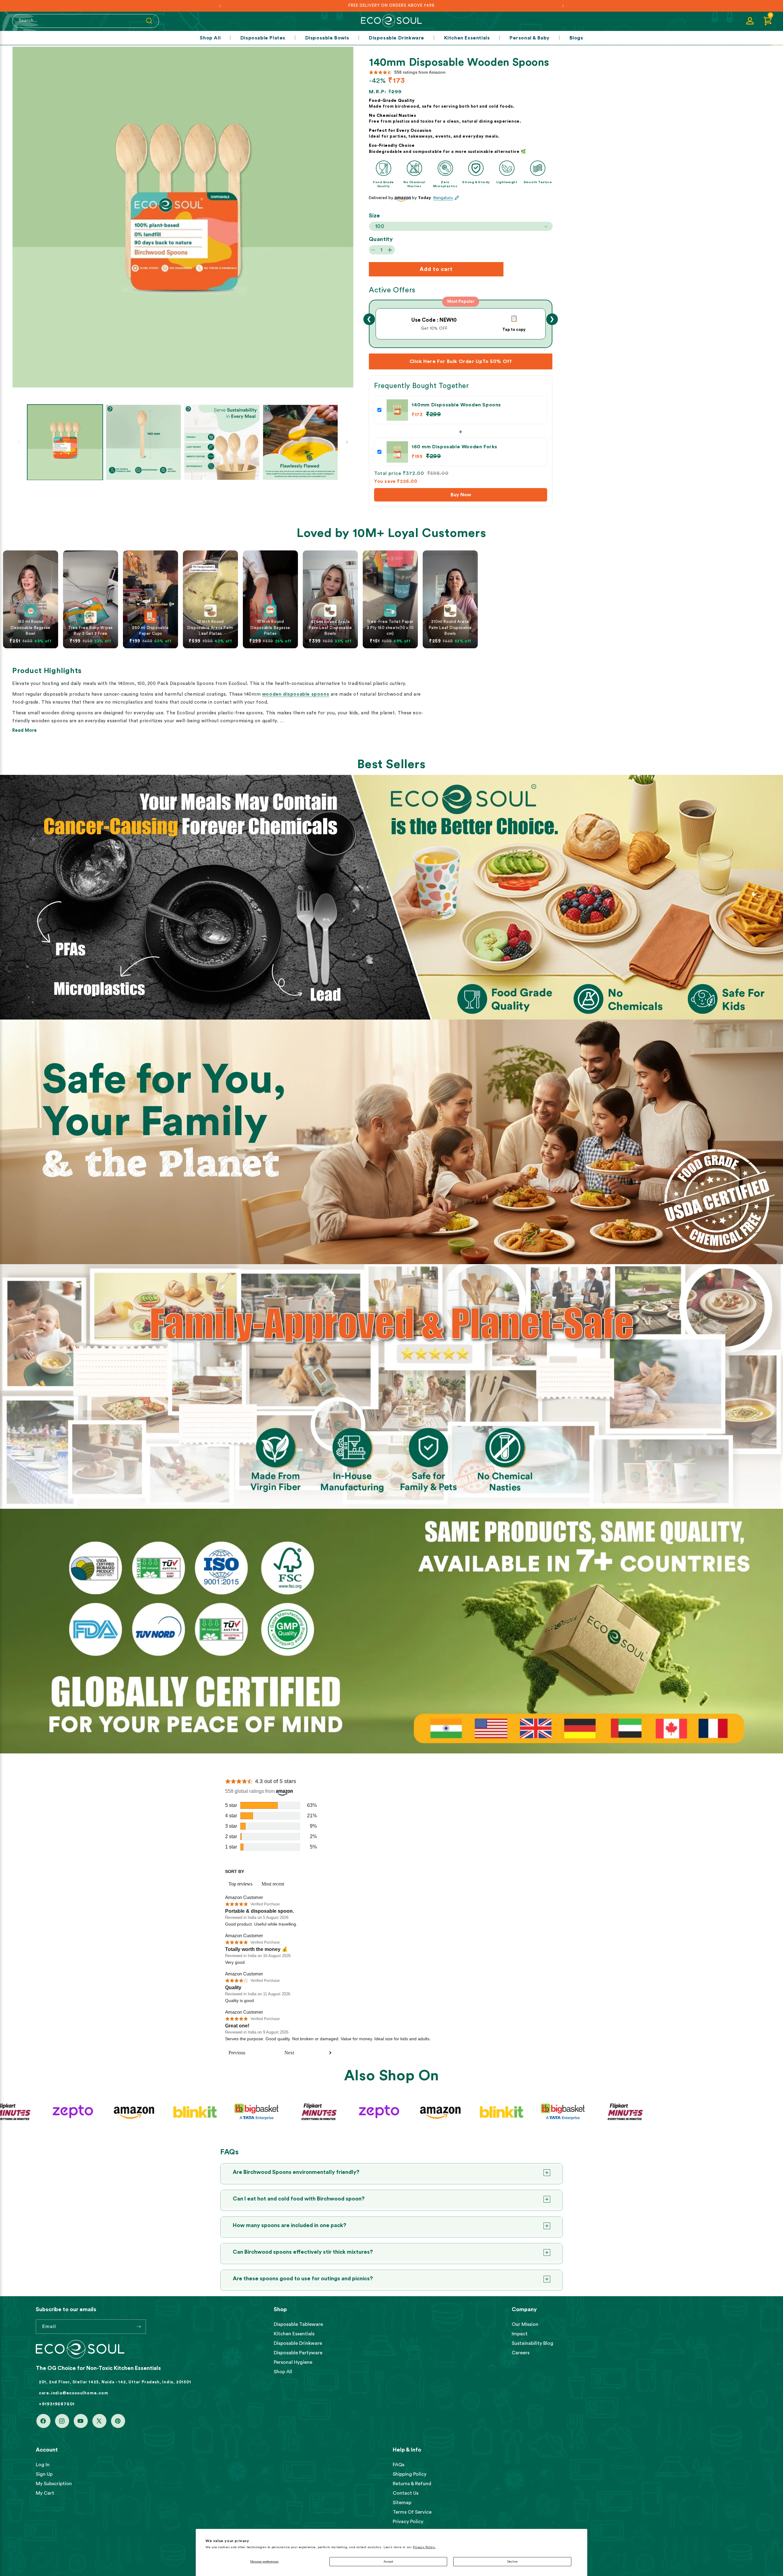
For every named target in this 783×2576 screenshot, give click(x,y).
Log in (43, 2465)
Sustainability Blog (533, 2343)
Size (375, 216)
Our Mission (525, 2324)
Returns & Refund (412, 2484)
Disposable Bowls (327, 38)
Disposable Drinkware (397, 38)
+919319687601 (57, 2404)
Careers (521, 2353)
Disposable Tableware (298, 2324)
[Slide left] (19, 442)
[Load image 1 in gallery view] (65, 442)
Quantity (381, 239)
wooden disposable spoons (296, 694)
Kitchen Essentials (467, 38)
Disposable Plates (263, 38)
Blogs (576, 38)
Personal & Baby (530, 38)
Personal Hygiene (293, 2362)
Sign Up (44, 2474)
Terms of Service (412, 2512)
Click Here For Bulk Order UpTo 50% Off (461, 361)
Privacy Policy (408, 2522)
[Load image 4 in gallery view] (301, 442)
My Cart (45, 2493)
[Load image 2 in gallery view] (144, 442)
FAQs (399, 2465)
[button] (768, 21)
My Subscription (54, 2484)
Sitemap (402, 2503)
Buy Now (461, 495)
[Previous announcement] (220, 6)
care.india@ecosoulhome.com (74, 2393)
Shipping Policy (410, 2474)
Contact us (406, 2493)
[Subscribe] (139, 2327)
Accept (388, 2562)
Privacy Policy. (424, 2547)
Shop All (210, 38)
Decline (512, 2562)
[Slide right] (347, 442)
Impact (520, 2334)
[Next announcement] (563, 6)
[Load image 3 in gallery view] (222, 442)
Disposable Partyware (298, 2353)
